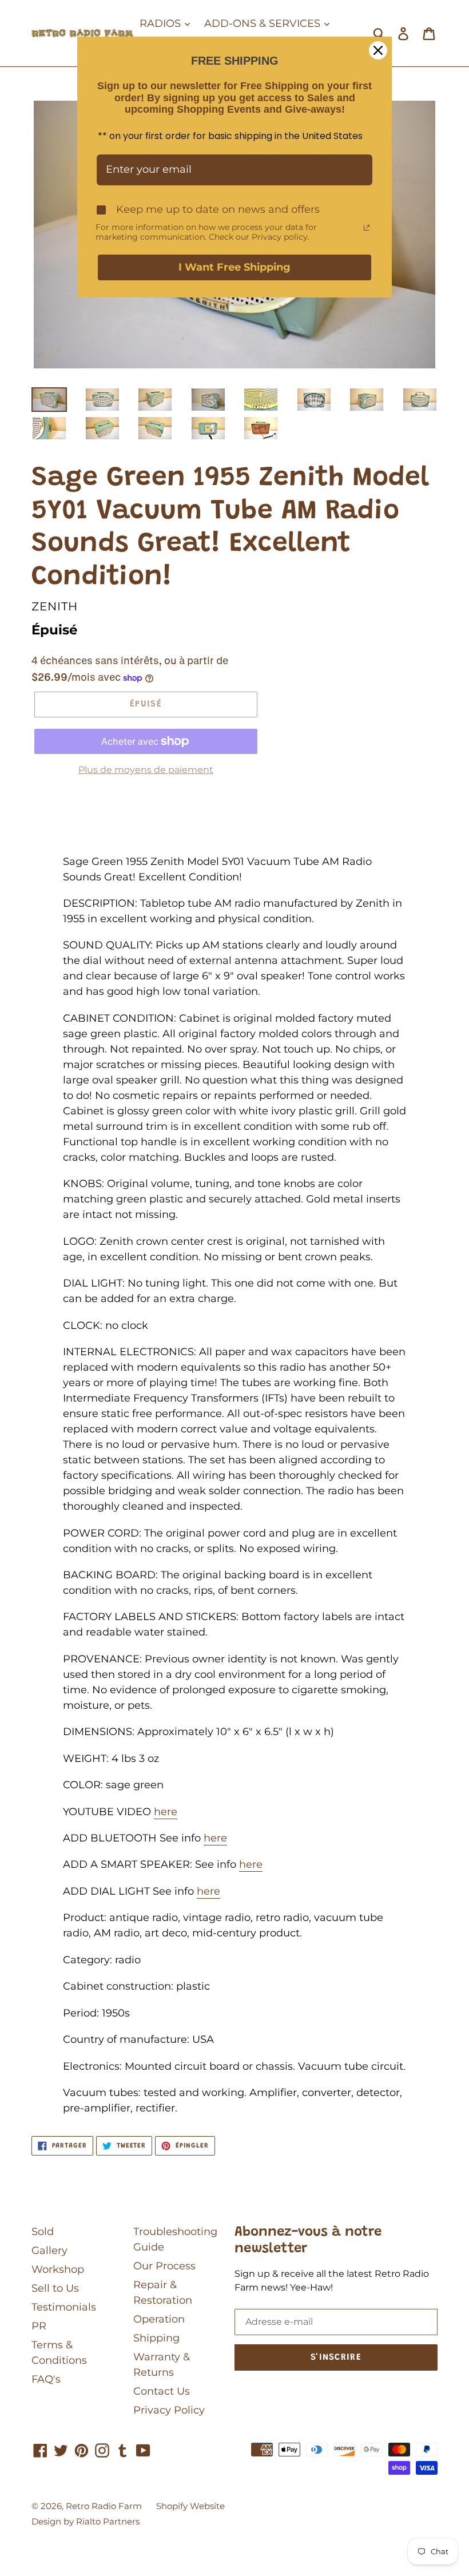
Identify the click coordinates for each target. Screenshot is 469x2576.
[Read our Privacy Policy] (367, 228)
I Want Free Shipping (234, 267)
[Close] (378, 50)
